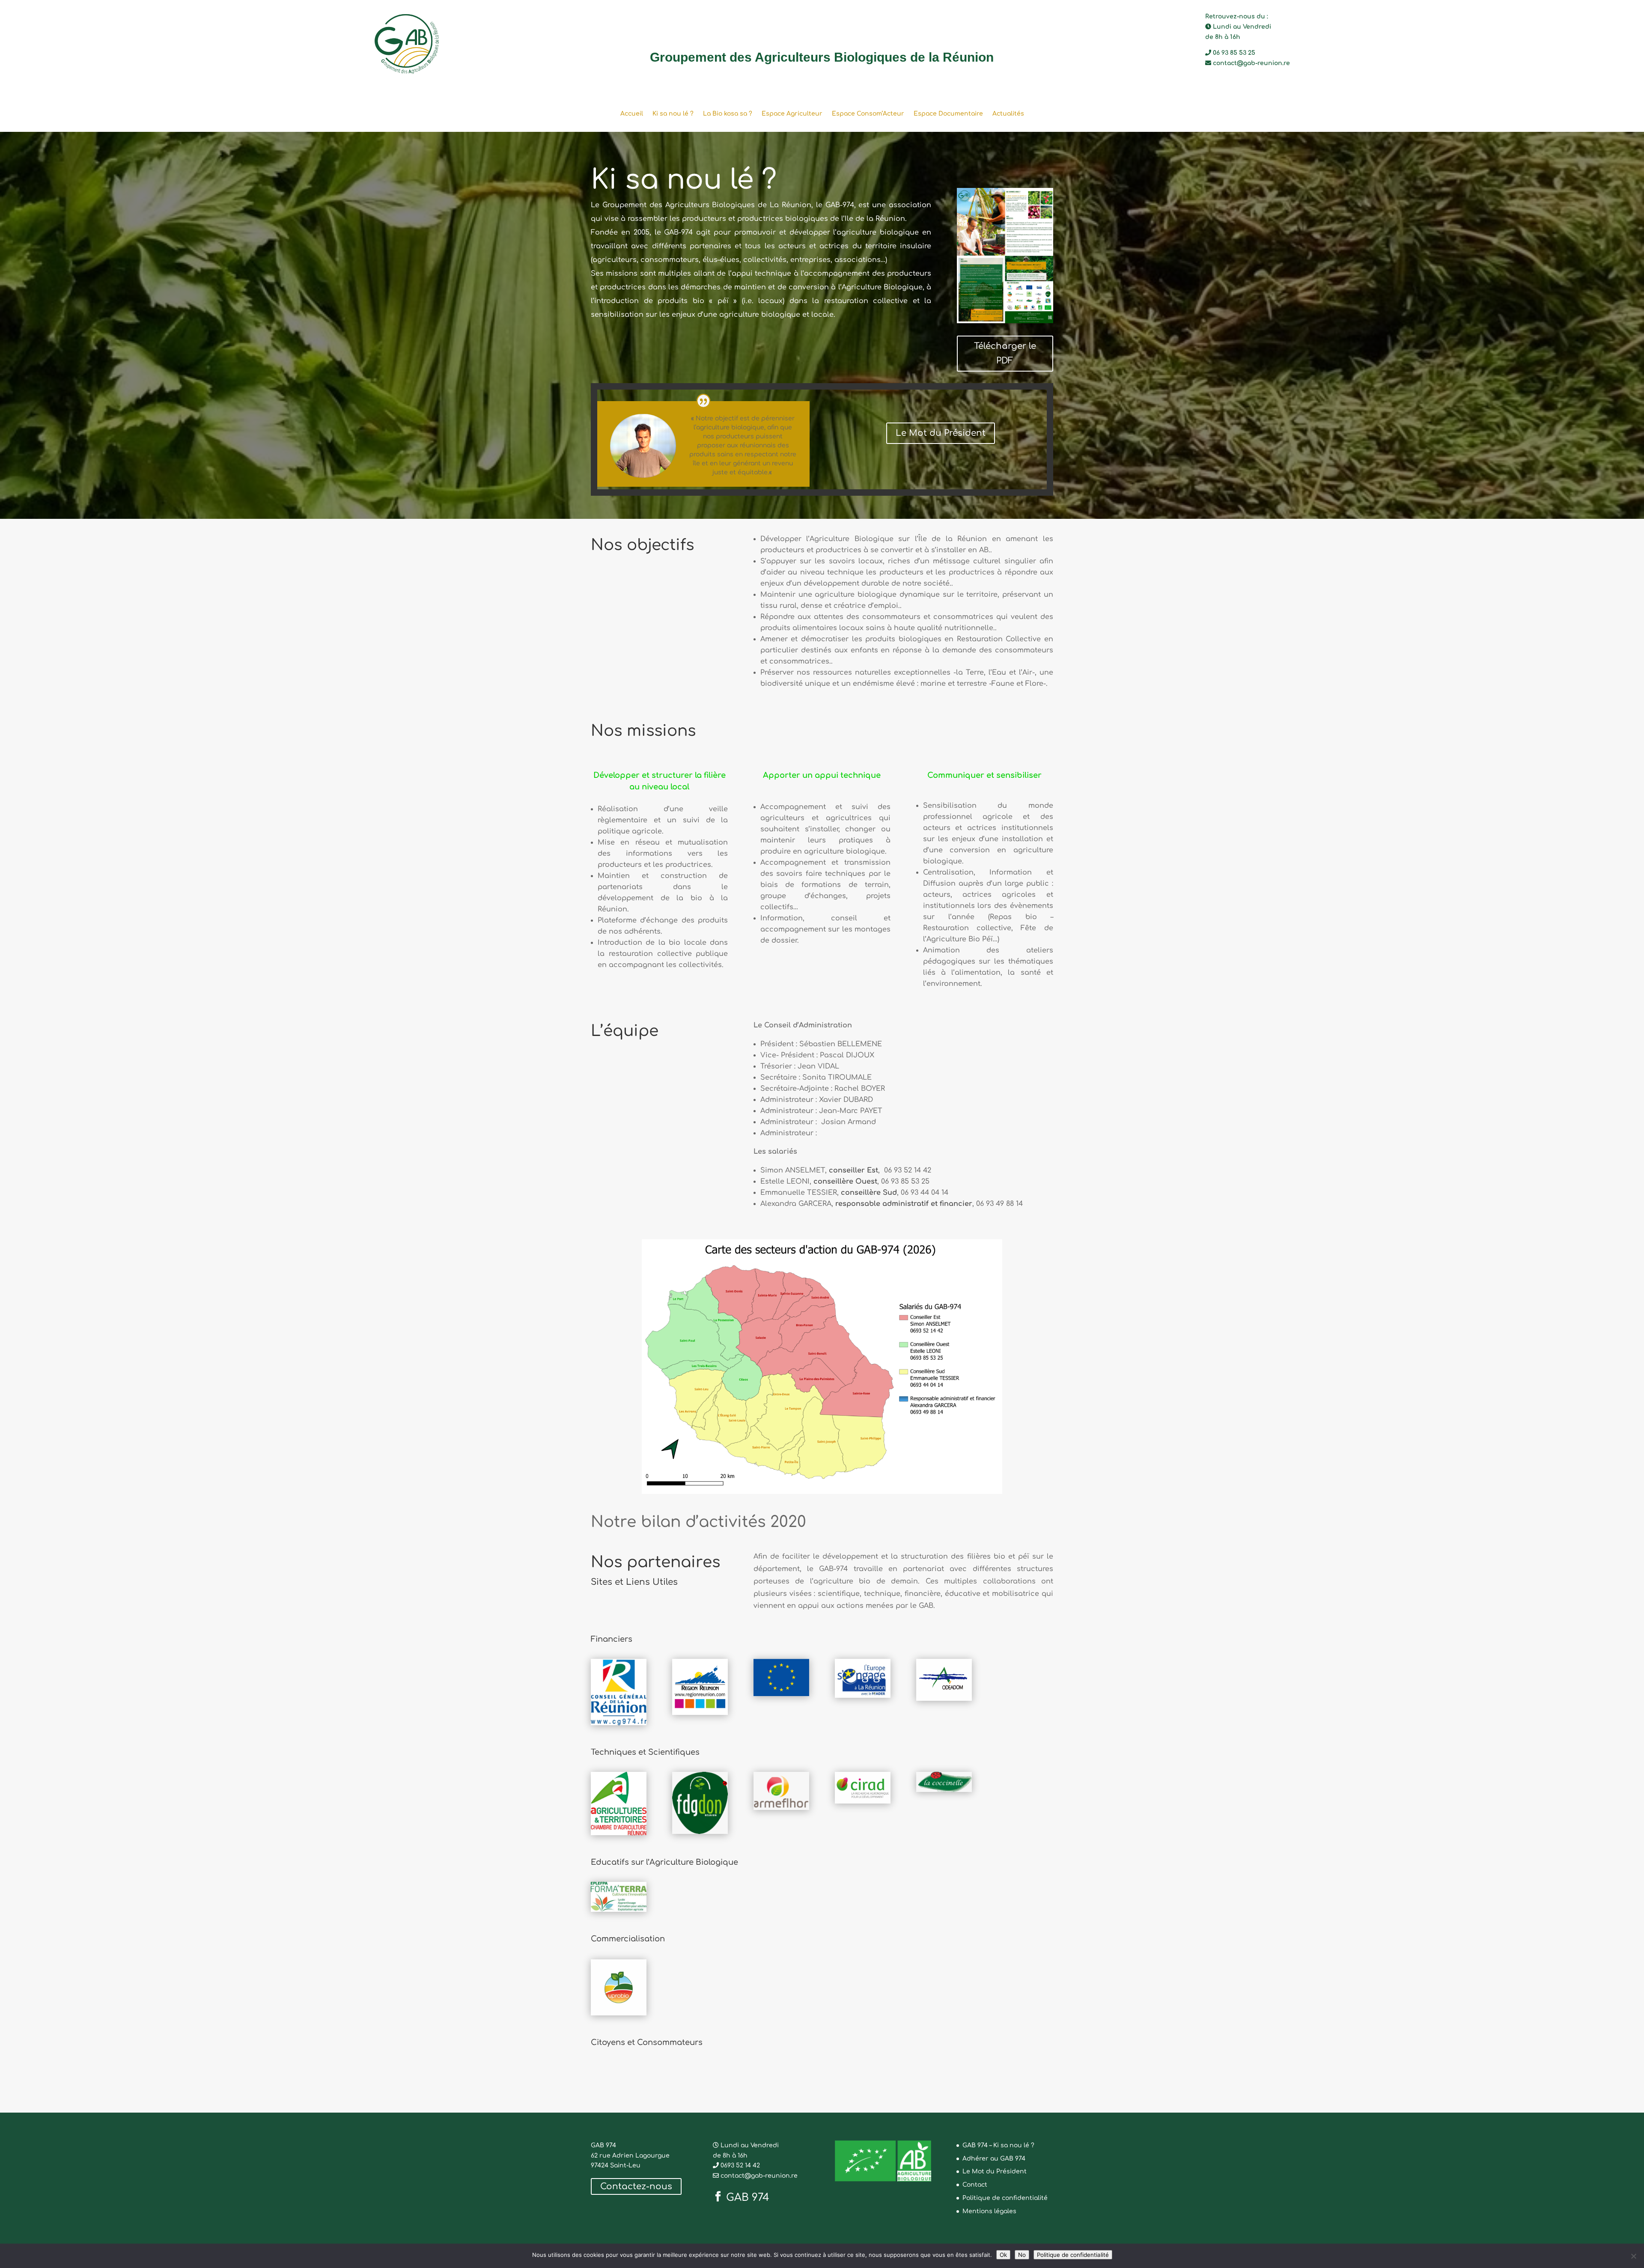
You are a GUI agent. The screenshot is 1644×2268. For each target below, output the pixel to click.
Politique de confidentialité (1005, 2198)
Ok (1003, 2255)
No (1022, 2255)
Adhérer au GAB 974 (994, 2159)
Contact (975, 2185)
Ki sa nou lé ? (673, 114)
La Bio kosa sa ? (728, 114)
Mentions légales (989, 2211)
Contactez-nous (636, 2186)
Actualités (1008, 114)
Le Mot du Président (941, 433)
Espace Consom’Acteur (868, 114)
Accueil (632, 114)
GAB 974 (748, 2197)
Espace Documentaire (948, 114)
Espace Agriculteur (792, 114)
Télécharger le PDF (1005, 353)
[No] (1633, 2256)
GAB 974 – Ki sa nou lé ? (998, 2145)
